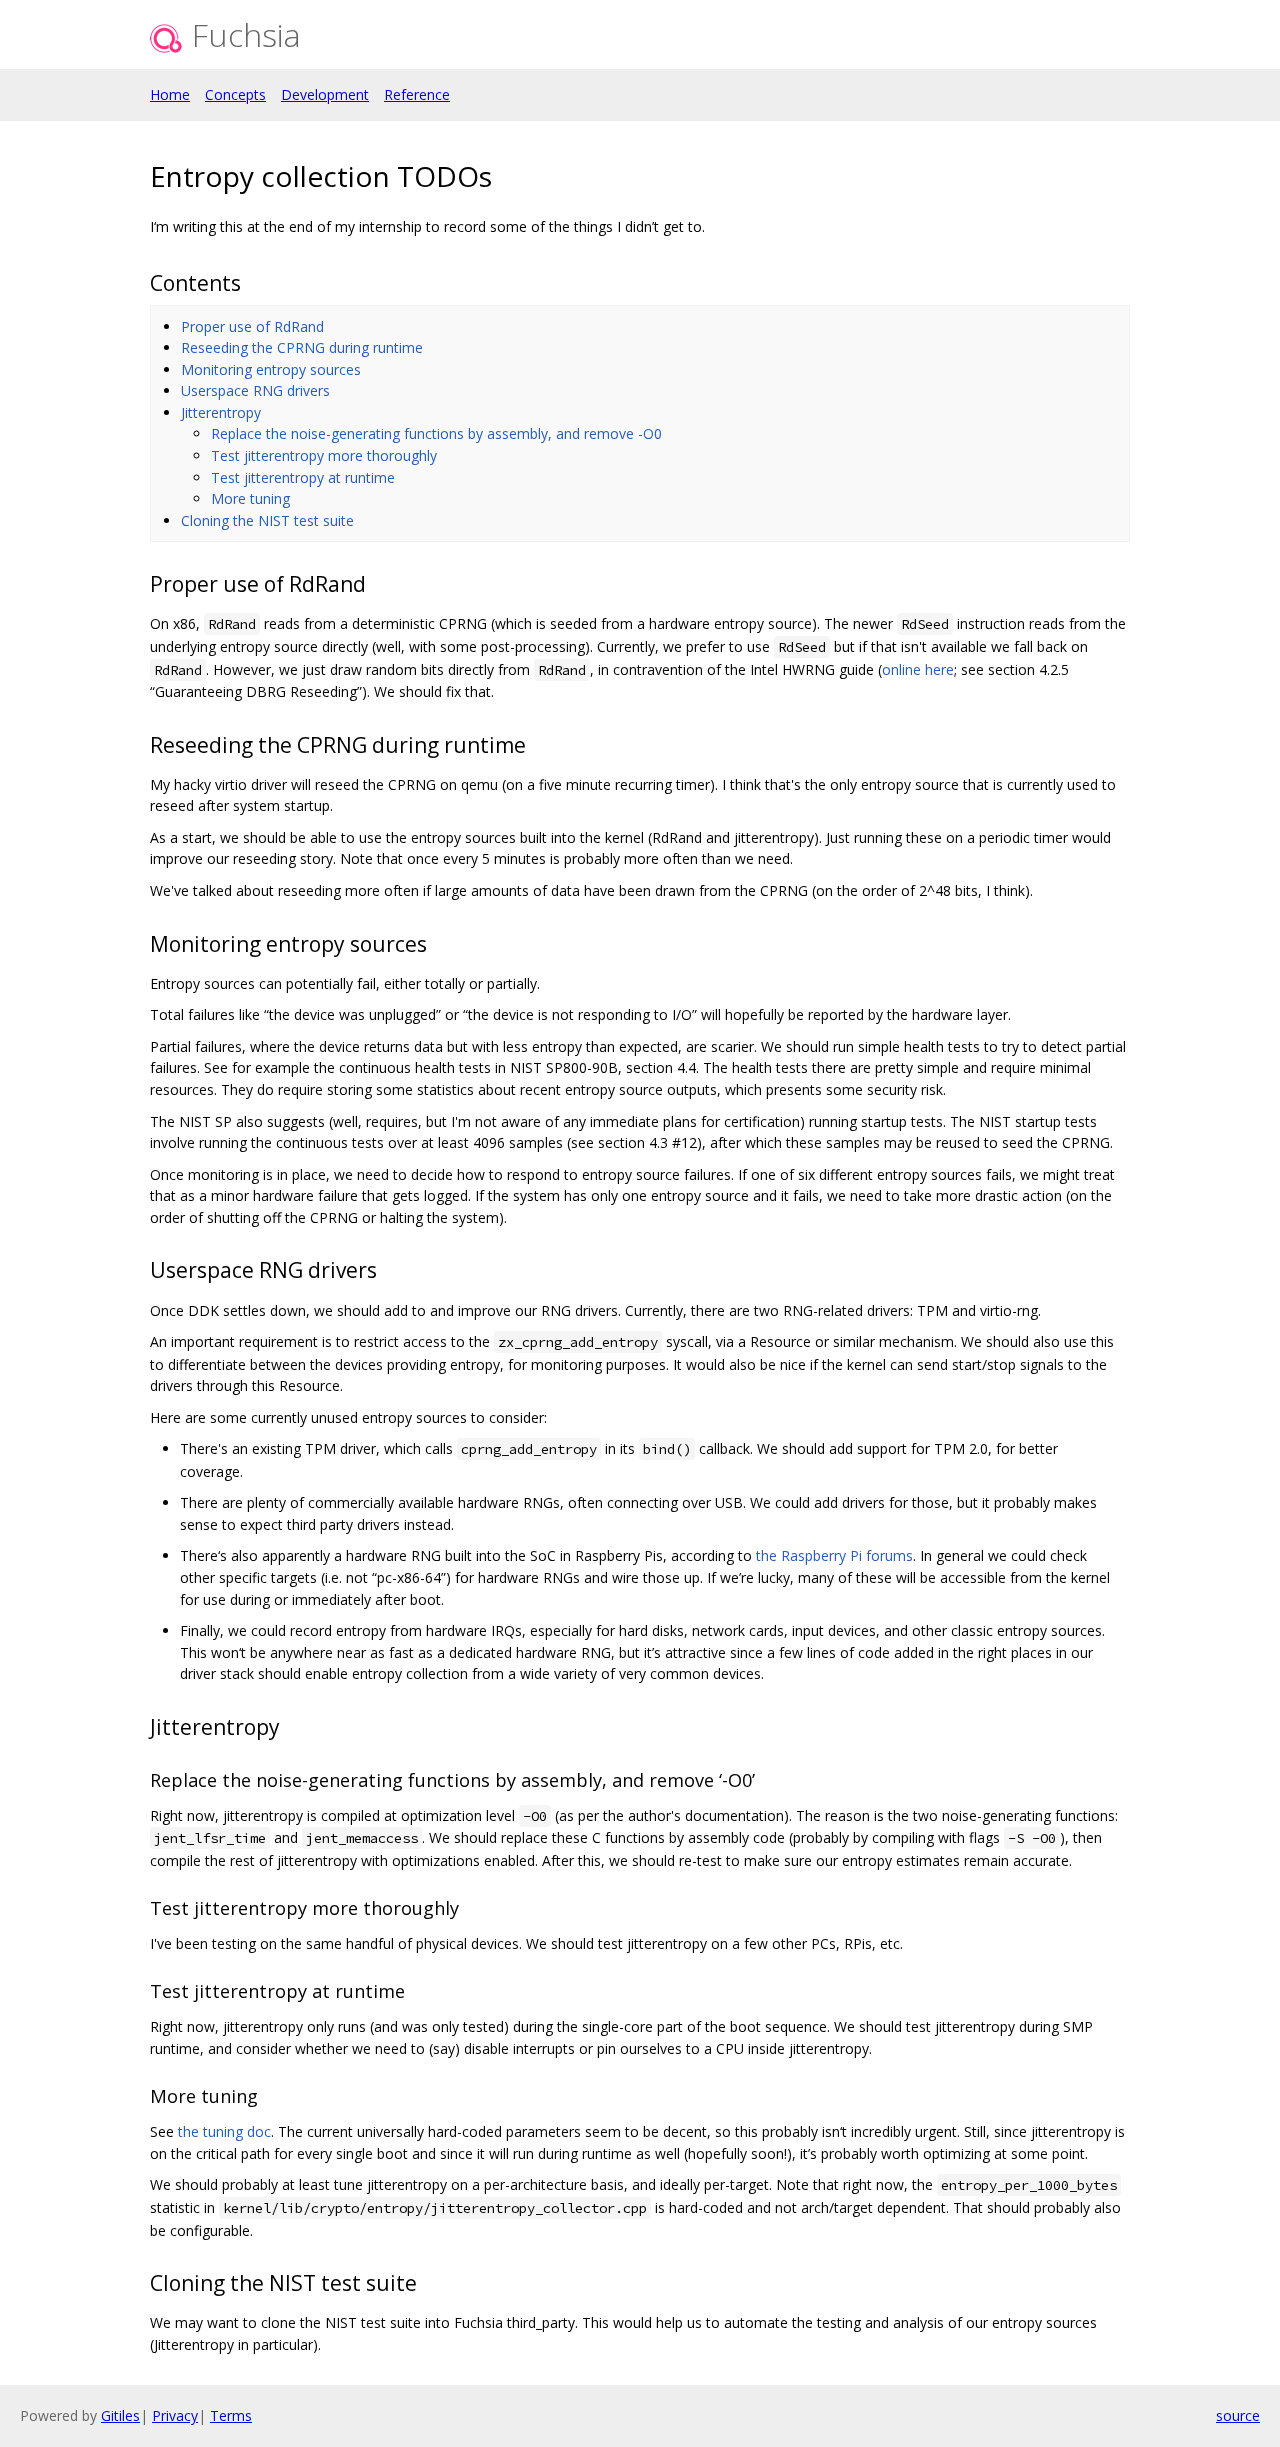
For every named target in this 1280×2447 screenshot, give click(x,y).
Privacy (175, 2415)
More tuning (250, 498)
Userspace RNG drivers (255, 390)
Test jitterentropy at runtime (303, 477)
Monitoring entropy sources (271, 369)
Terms (231, 2415)
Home (170, 94)
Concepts (235, 94)
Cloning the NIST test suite (267, 520)
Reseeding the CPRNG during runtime (302, 347)
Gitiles (120, 2415)
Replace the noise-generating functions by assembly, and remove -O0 (436, 433)
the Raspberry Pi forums (834, 1555)
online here (918, 669)
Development (325, 94)
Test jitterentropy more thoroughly (324, 455)
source (1238, 2415)
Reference (417, 94)
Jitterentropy (221, 412)
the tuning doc (224, 2131)
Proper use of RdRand (252, 326)
